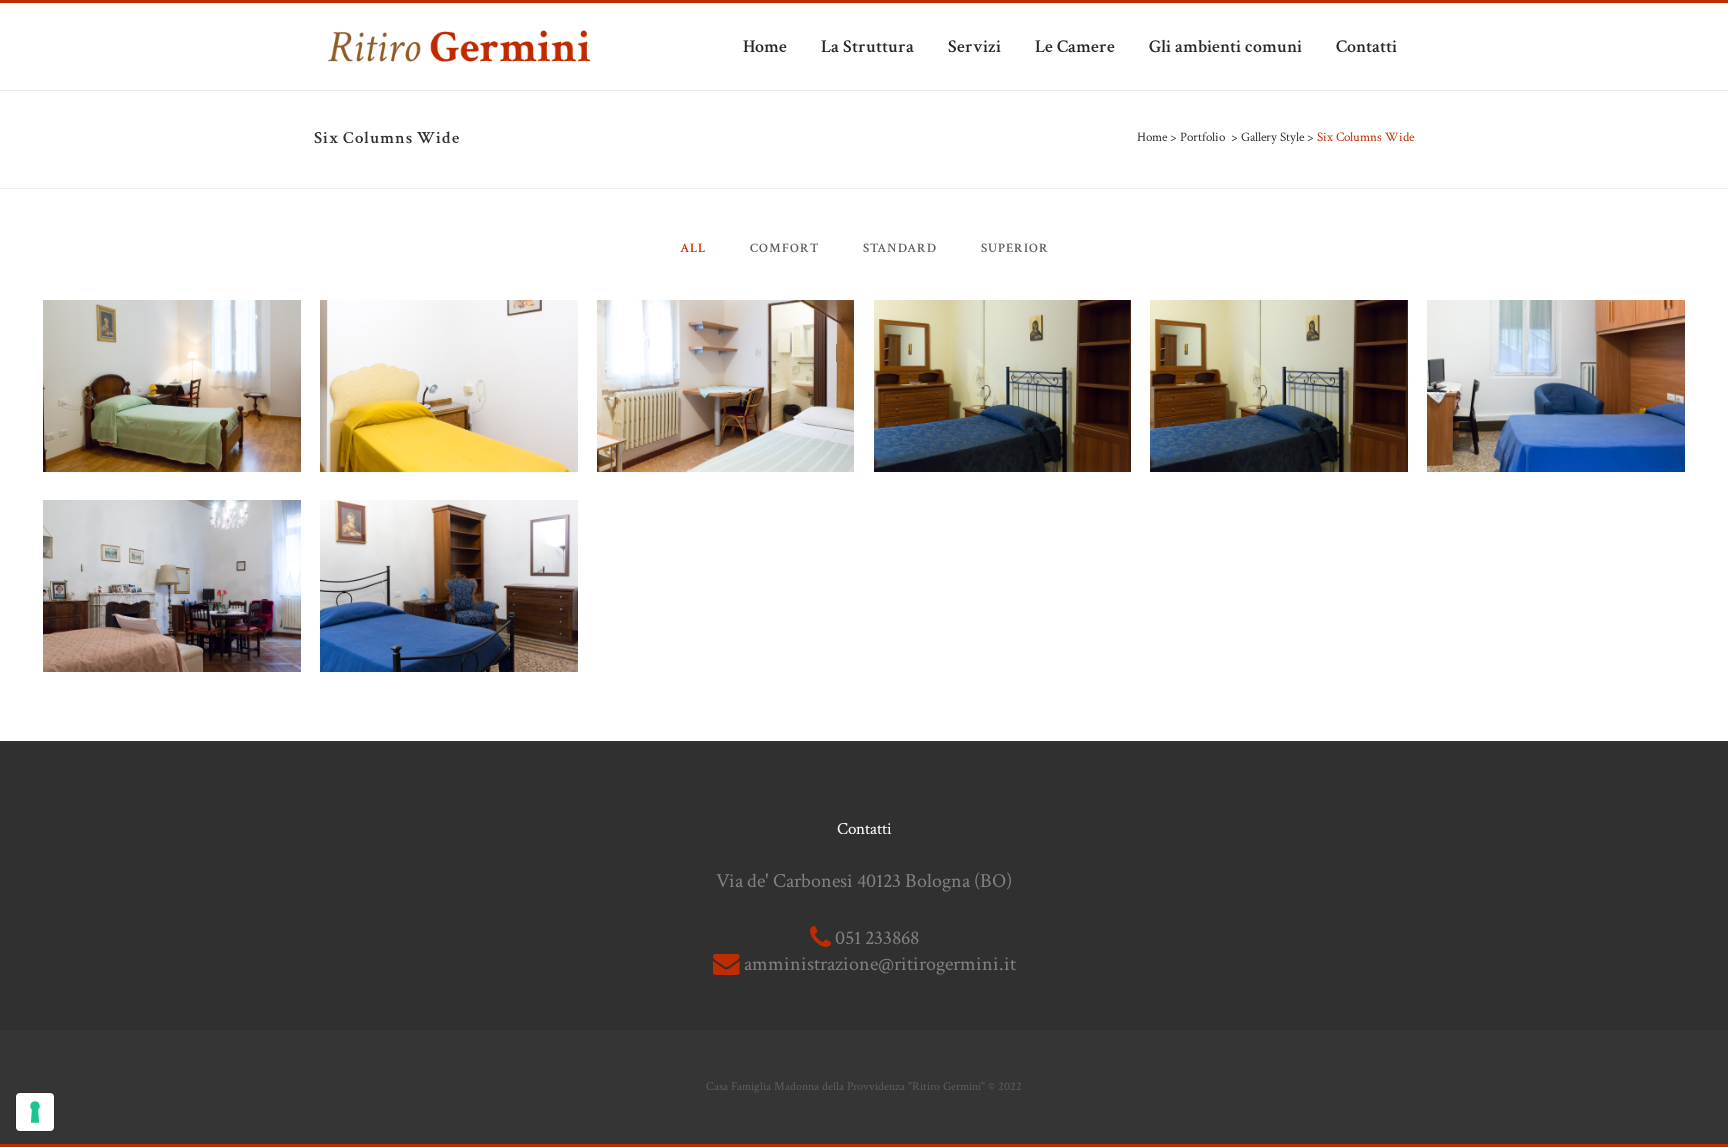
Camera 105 (1556, 336)
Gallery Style (1272, 137)
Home (1152, 137)
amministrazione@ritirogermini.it (880, 964)
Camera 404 (1279, 336)
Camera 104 (449, 536)
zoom (129, 429)
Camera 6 (172, 336)
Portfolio (1202, 137)
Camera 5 (448, 336)
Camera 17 (725, 336)
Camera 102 (172, 536)
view (217, 429)
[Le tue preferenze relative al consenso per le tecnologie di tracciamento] (35, 1112)
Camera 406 (1002, 336)
